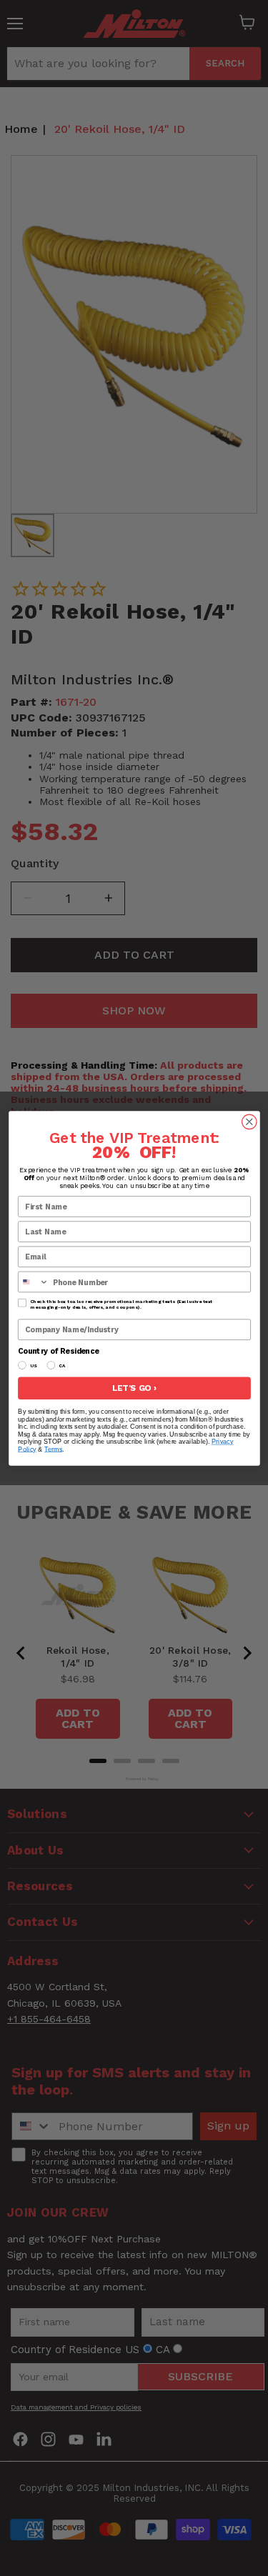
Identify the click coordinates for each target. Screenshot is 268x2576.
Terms (53, 1449)
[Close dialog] (249, 1122)
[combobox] (33, 1282)
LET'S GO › (134, 1388)
